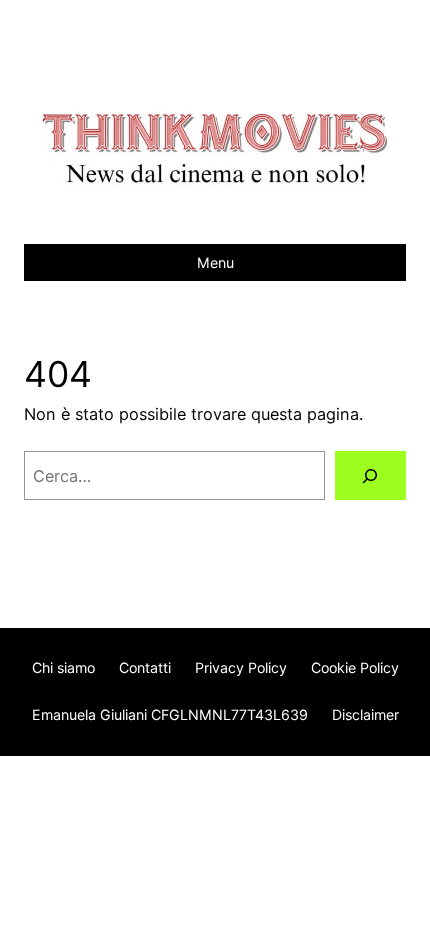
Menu (215, 262)
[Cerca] (370, 476)
